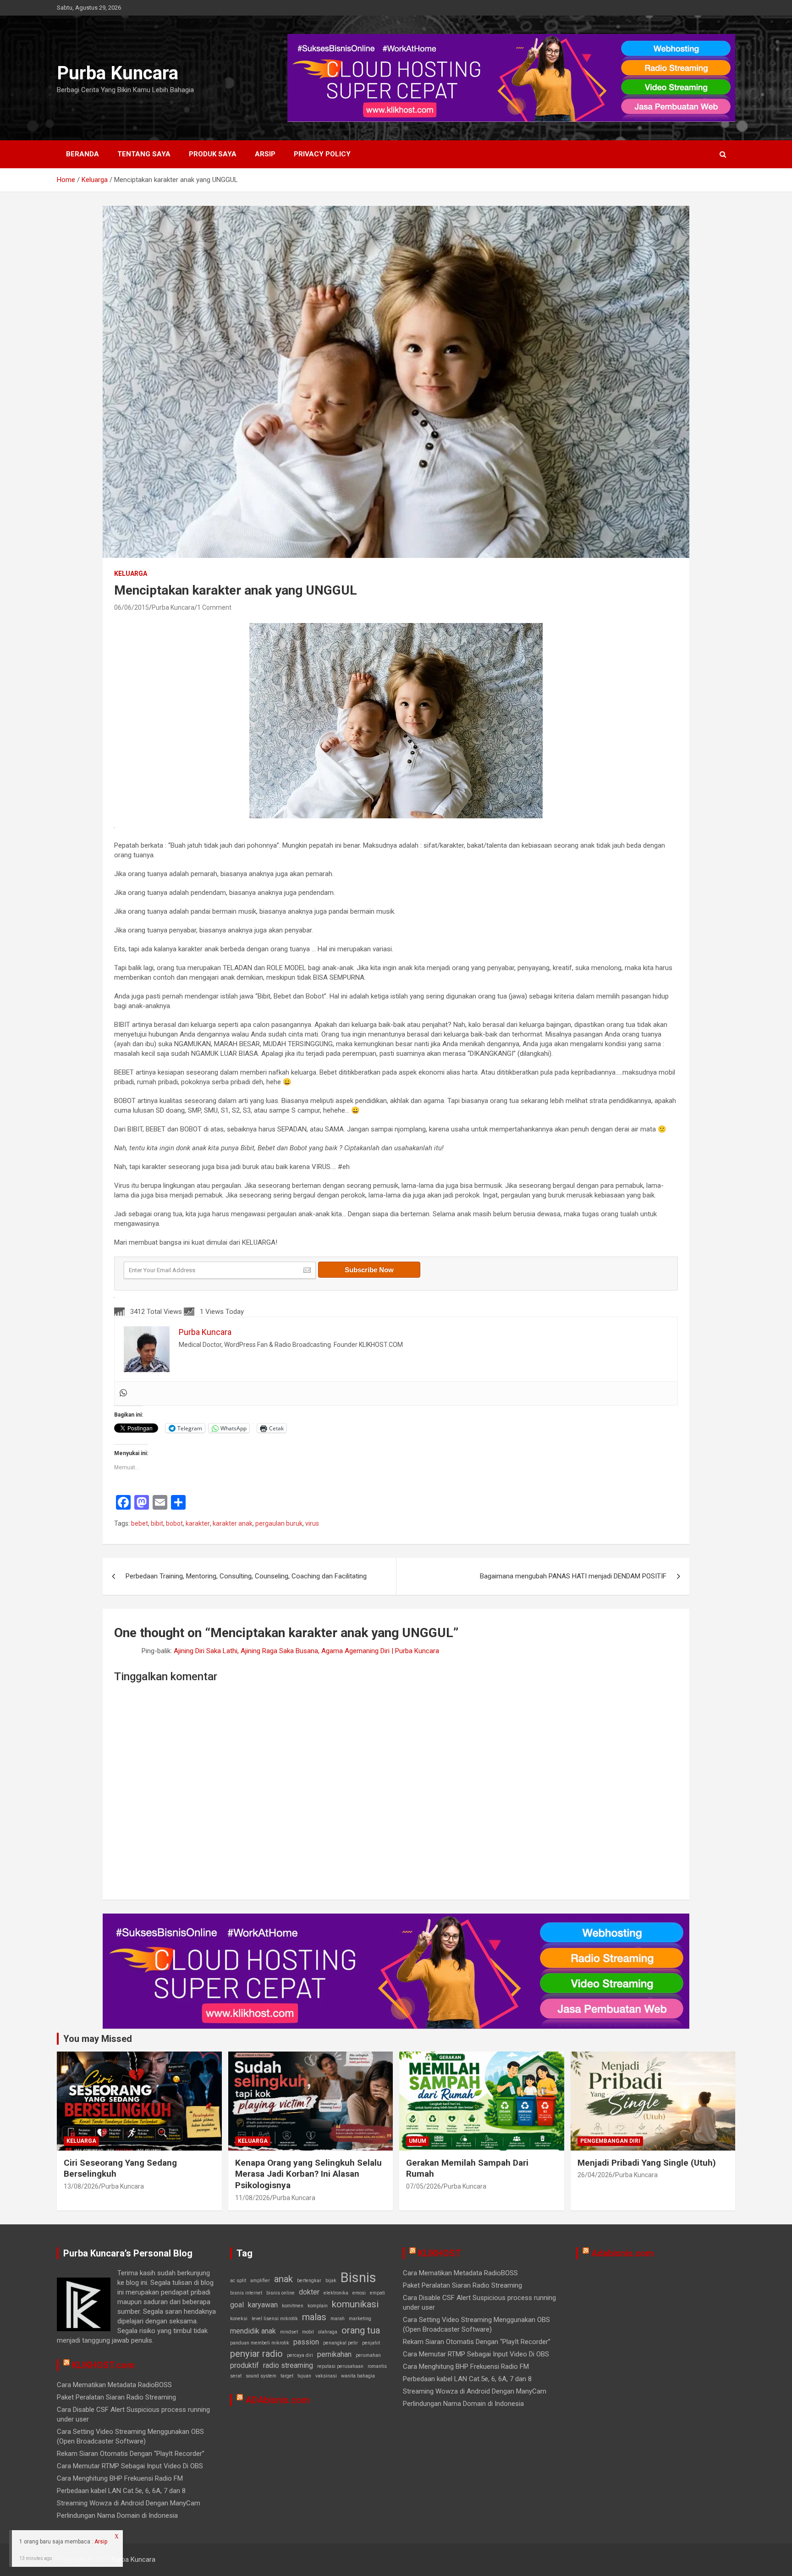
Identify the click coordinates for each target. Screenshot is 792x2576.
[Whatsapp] (123, 1393)
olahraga (328, 2332)
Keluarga (131, 574)
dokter (309, 2292)
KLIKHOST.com (103, 2365)
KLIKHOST (440, 2253)
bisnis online (280, 2293)
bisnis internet (246, 2293)
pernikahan (334, 2354)
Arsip (265, 154)
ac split (238, 2281)
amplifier (260, 2281)
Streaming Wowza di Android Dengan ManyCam (129, 2503)
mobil (308, 2332)
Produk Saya (213, 154)
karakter (198, 1523)
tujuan (304, 2376)
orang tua (361, 2330)
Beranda (82, 154)
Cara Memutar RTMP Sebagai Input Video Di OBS (130, 2466)
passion (306, 2342)
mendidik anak (253, 2331)
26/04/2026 (595, 2175)
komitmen (293, 2306)
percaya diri (300, 2355)
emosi (359, 2293)
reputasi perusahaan (340, 2366)
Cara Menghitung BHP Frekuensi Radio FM (120, 2478)
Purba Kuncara (118, 73)
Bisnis (358, 2278)
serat (236, 2376)
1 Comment (214, 607)
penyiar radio (256, 2354)
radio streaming (288, 2365)
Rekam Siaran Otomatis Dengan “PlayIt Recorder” (131, 2454)
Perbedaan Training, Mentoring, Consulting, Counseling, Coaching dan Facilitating (246, 1576)
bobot (174, 1523)
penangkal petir (341, 2343)
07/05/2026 (423, 2186)
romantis (377, 2366)
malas (314, 2317)
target (287, 2376)
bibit (157, 1523)
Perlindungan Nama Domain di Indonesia (117, 2515)
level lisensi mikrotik (275, 2319)
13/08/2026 (81, 2186)
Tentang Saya (144, 154)
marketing (360, 2319)
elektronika (336, 2293)
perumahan (368, 2355)
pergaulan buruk (279, 1523)
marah (338, 2319)
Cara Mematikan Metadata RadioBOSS (114, 2385)
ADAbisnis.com (277, 2400)
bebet (140, 1523)
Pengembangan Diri (610, 2141)
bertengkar (309, 2281)
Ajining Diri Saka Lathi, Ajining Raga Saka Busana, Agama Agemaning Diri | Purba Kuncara (306, 1651)
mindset (289, 2332)
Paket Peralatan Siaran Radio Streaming (116, 2397)
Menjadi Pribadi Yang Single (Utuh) (647, 2163)
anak (283, 2279)
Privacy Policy (322, 154)
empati (377, 2293)
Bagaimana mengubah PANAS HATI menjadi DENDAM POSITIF (573, 1576)
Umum (418, 2141)
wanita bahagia (358, 2376)
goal (237, 2305)
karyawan (263, 2305)
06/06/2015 (132, 607)
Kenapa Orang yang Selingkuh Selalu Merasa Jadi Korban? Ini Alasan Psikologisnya (308, 2174)
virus (312, 1523)
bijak (331, 2281)
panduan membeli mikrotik (260, 2343)
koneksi (239, 2319)
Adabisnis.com (622, 2253)
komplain (318, 2306)
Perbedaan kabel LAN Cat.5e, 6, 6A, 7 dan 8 (121, 2491)
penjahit (371, 2343)
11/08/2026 (253, 2198)
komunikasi (355, 2304)
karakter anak (233, 1523)
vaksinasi (326, 2376)
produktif (245, 2365)
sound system (261, 2376)
